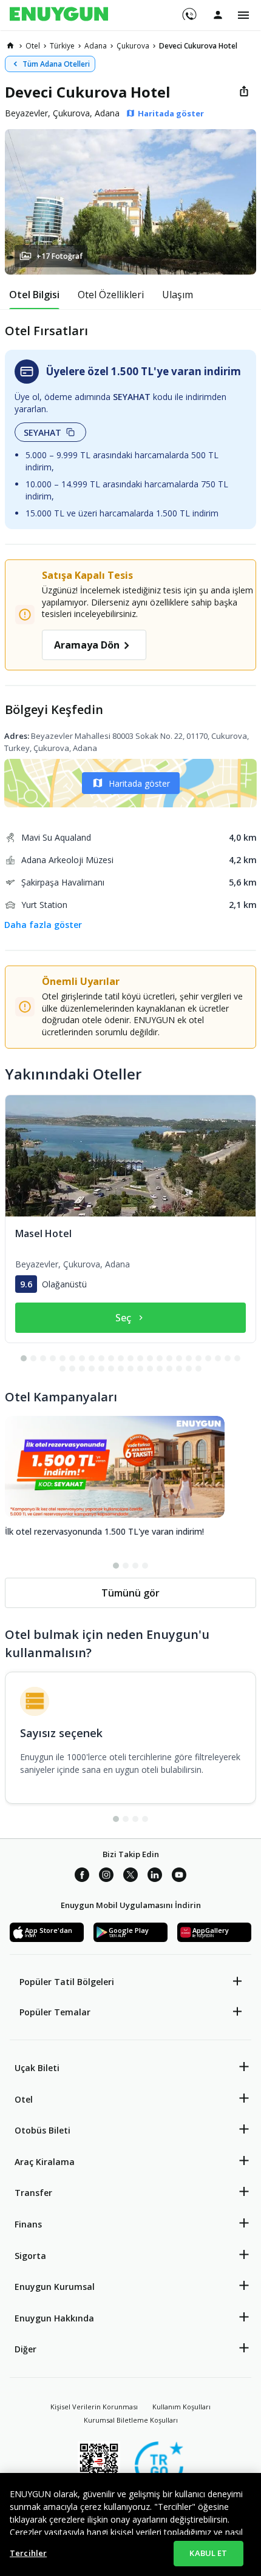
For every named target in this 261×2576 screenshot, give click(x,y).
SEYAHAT (42, 432)
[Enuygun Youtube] (179, 1877)
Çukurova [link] (133, 46)
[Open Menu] (243, 15)
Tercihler (28, 2553)
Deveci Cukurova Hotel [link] (198, 46)
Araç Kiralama (45, 2162)
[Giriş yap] (218, 15)
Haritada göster (139, 783)
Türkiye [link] (62, 46)
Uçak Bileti (37, 2068)
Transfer (33, 2193)
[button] (130, 202)
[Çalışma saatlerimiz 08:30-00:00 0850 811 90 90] (188, 10)
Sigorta (30, 2256)
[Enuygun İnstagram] (106, 1877)
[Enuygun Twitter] (130, 1877)
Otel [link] (33, 46)
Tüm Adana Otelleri (56, 64)
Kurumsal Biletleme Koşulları (131, 2420)
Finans (28, 2224)
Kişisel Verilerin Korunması (94, 2407)
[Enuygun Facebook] (82, 1877)
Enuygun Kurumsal (55, 2287)
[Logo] (59, 15)
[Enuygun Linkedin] (155, 1877)
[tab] (34, 295)
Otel (24, 2099)
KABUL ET (208, 2553)
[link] (10, 45)
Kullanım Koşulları (181, 2407)
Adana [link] (96, 46)
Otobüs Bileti (42, 2130)
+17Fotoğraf (59, 256)
